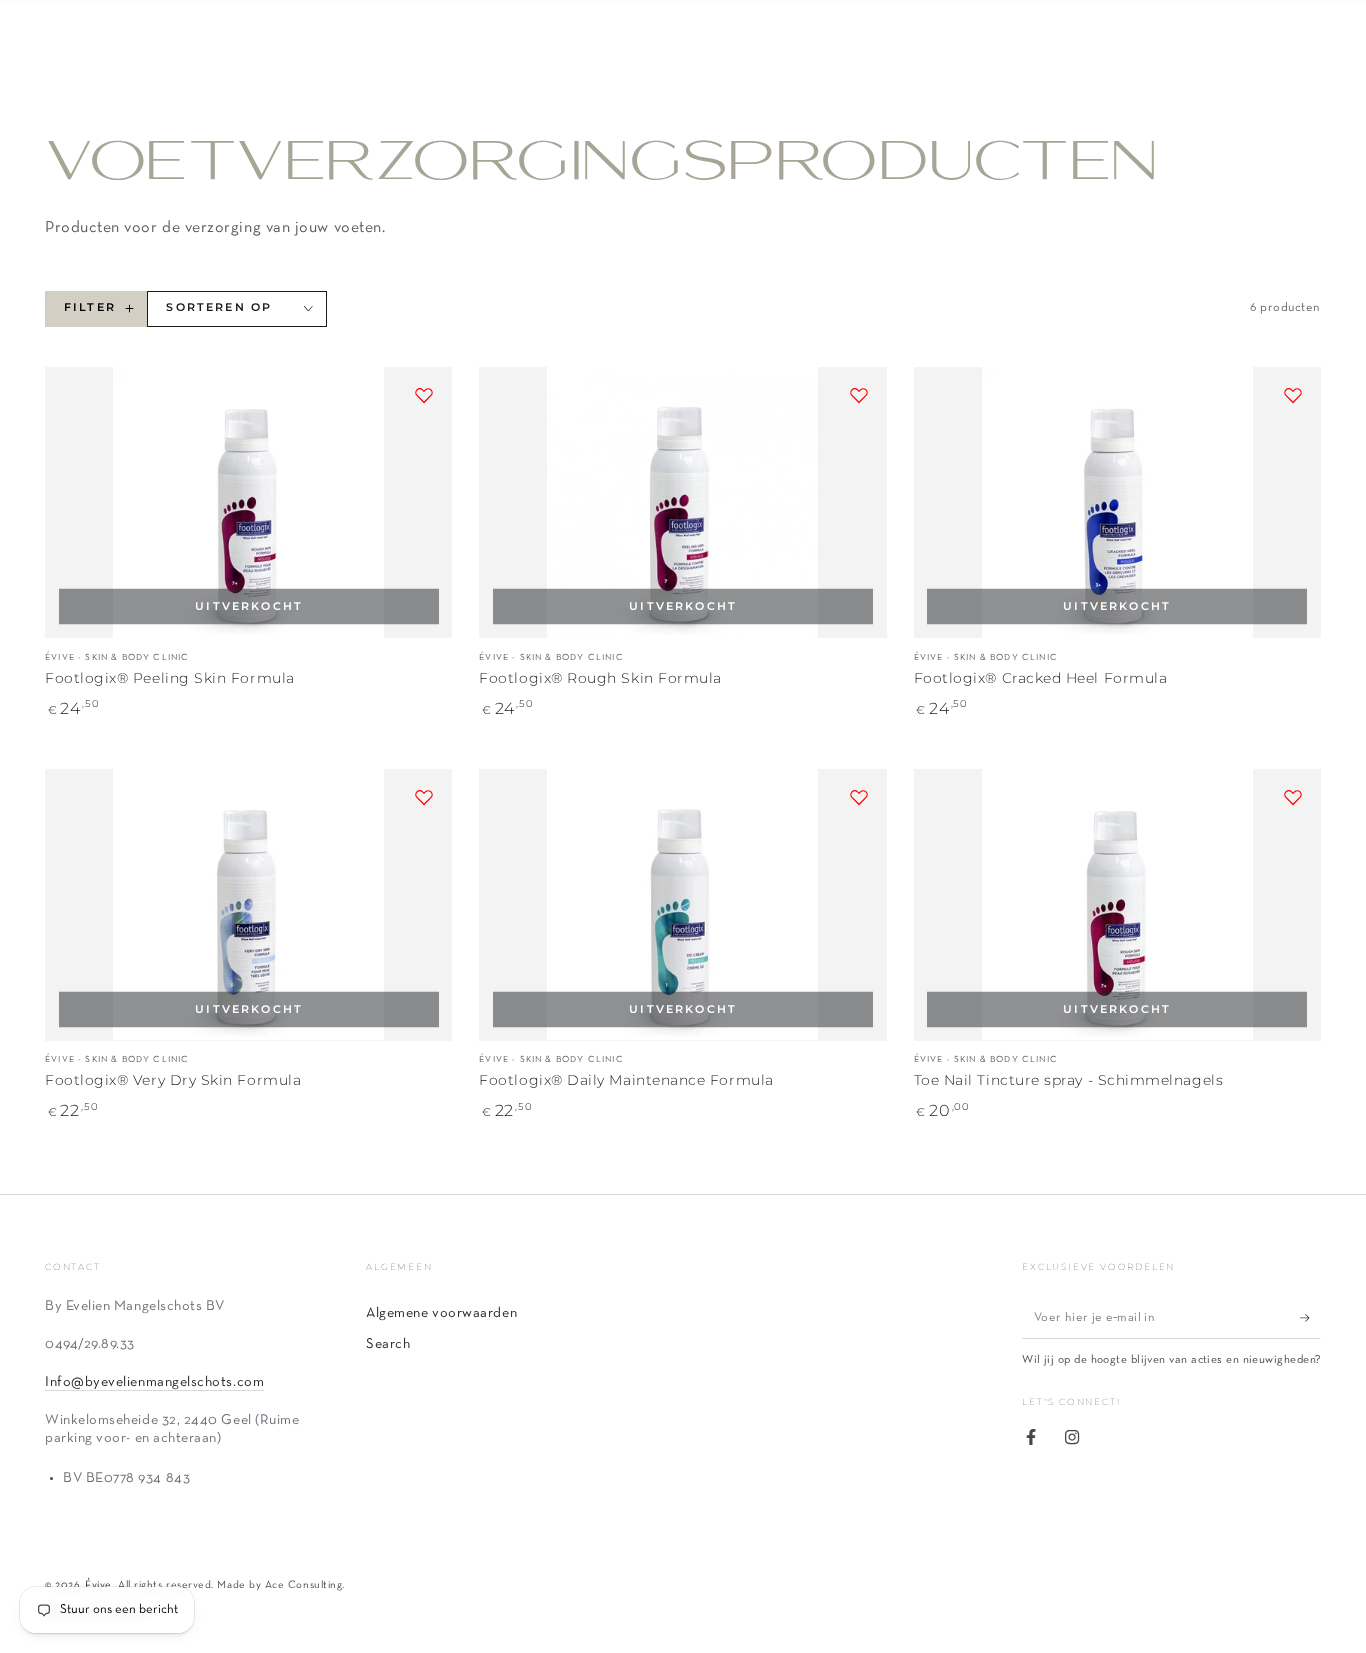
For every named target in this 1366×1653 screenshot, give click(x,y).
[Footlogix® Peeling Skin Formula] (248, 502)
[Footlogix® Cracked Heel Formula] (1117, 502)
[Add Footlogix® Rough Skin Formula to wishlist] (859, 395)
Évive (98, 1585)
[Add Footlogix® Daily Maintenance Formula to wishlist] (859, 797)
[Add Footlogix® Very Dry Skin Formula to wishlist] (424, 797)
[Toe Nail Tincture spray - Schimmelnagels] (1117, 904)
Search (388, 1344)
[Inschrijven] (1310, 1318)
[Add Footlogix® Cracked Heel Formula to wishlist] (1293, 395)
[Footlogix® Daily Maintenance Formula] (682, 904)
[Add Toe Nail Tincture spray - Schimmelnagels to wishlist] (1293, 797)
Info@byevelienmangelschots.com (154, 1382)
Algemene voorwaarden (441, 1313)
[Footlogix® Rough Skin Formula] (682, 502)
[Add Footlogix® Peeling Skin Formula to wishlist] (424, 395)
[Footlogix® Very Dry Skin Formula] (248, 904)
